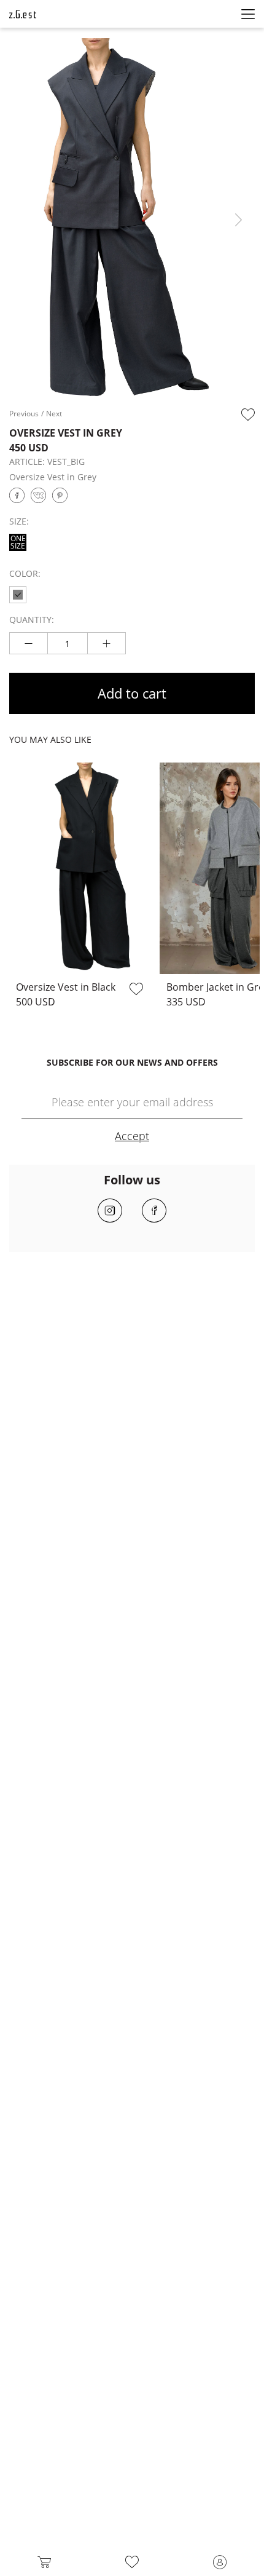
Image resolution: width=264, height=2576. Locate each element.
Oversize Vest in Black (66, 987)
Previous (24, 414)
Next (239, 220)
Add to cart (132, 693)
